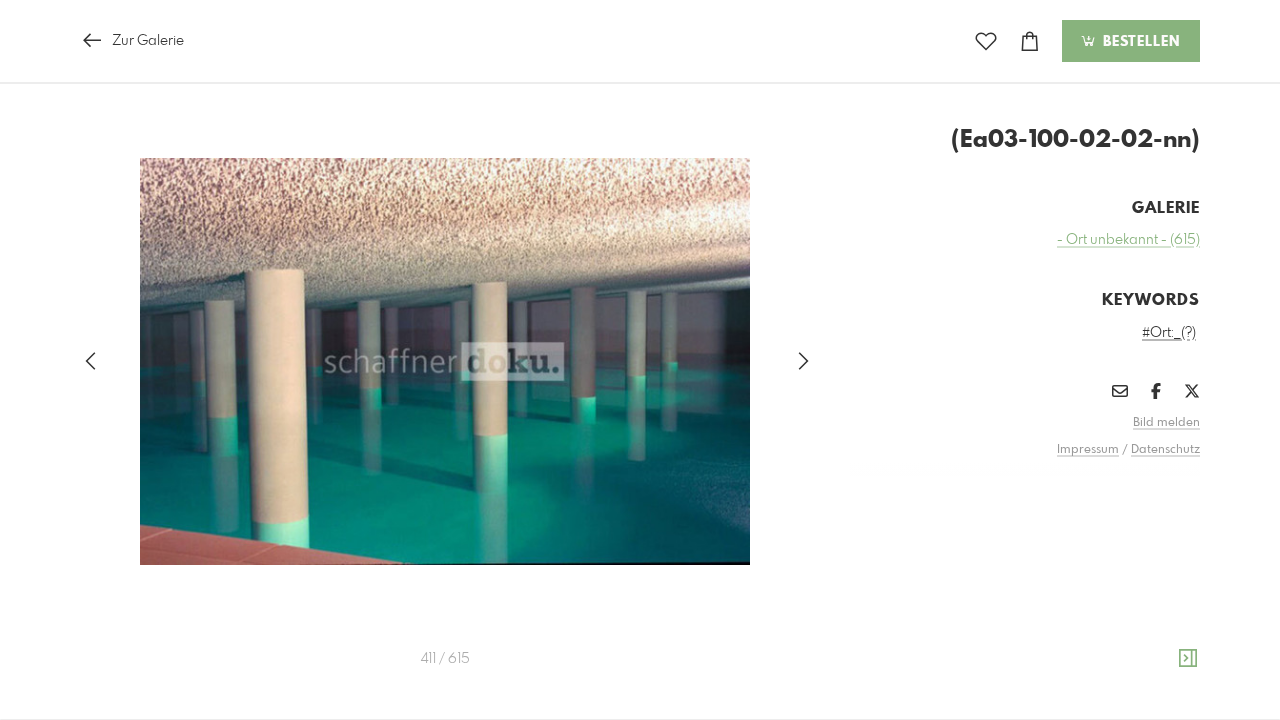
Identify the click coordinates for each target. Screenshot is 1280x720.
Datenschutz (1165, 450)
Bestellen (1139, 42)
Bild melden (1166, 423)
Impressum (1088, 450)
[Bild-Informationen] (1188, 659)
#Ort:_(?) (1169, 333)
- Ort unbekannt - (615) (1128, 240)
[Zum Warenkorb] (1030, 41)
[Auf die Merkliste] (986, 41)
